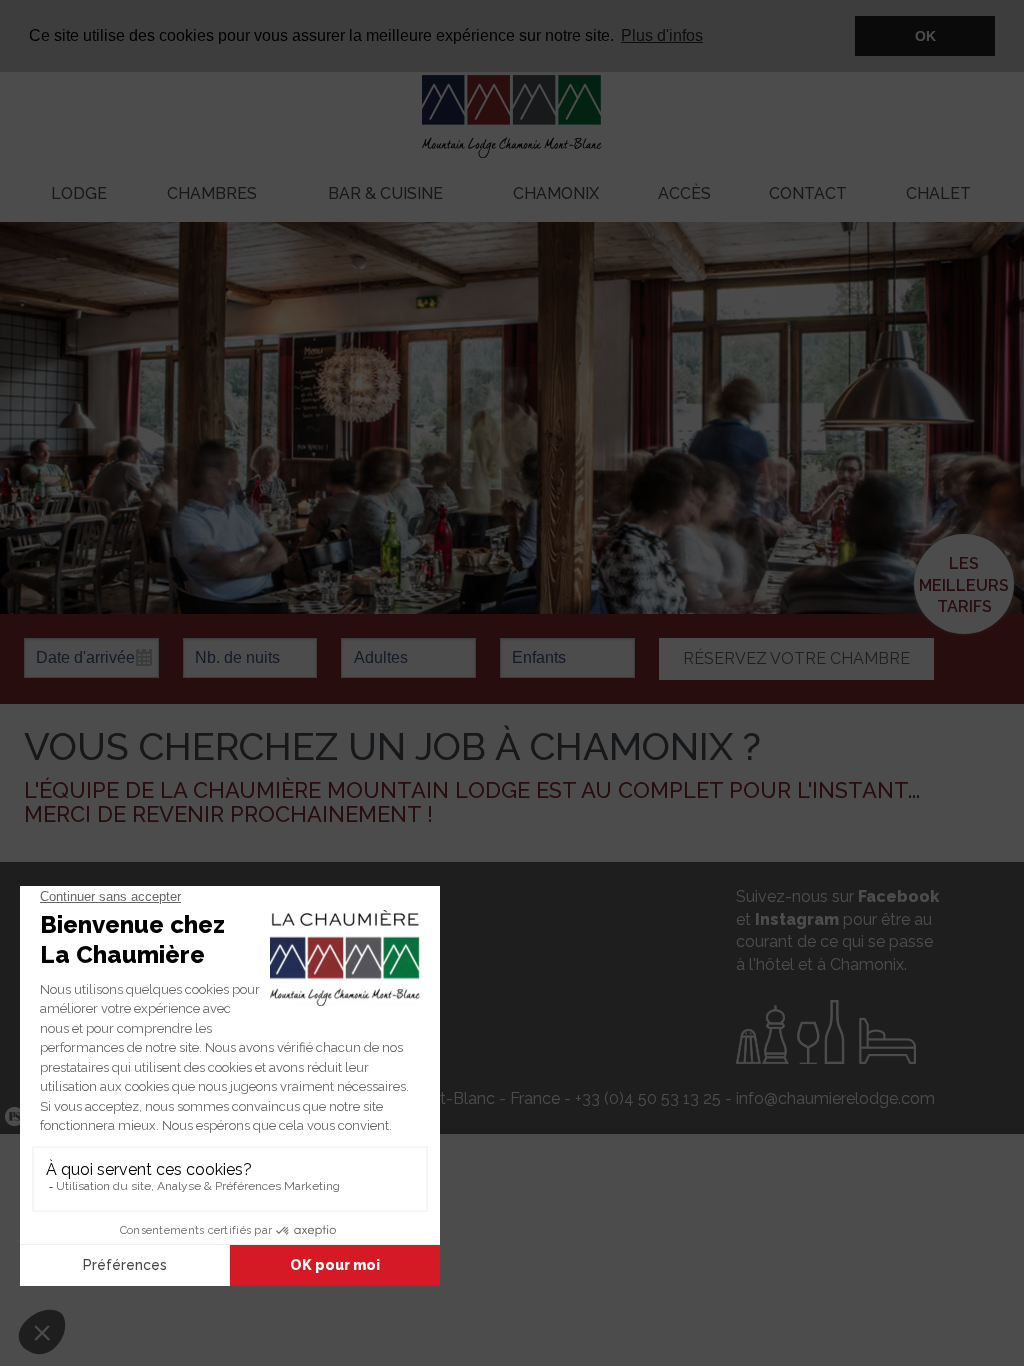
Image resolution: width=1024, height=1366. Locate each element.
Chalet (938, 193)
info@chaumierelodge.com (835, 1098)
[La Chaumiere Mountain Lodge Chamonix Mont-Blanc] (512, 100)
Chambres (212, 193)
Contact (808, 193)
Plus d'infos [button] (662, 35)
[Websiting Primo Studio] (12, 1117)
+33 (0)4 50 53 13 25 (648, 1098)
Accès (684, 193)
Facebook (898, 896)
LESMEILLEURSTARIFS (964, 585)
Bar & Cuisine (385, 193)
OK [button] (925, 36)
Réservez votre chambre (796, 658)
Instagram (797, 919)
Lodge (79, 193)
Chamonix (556, 193)
